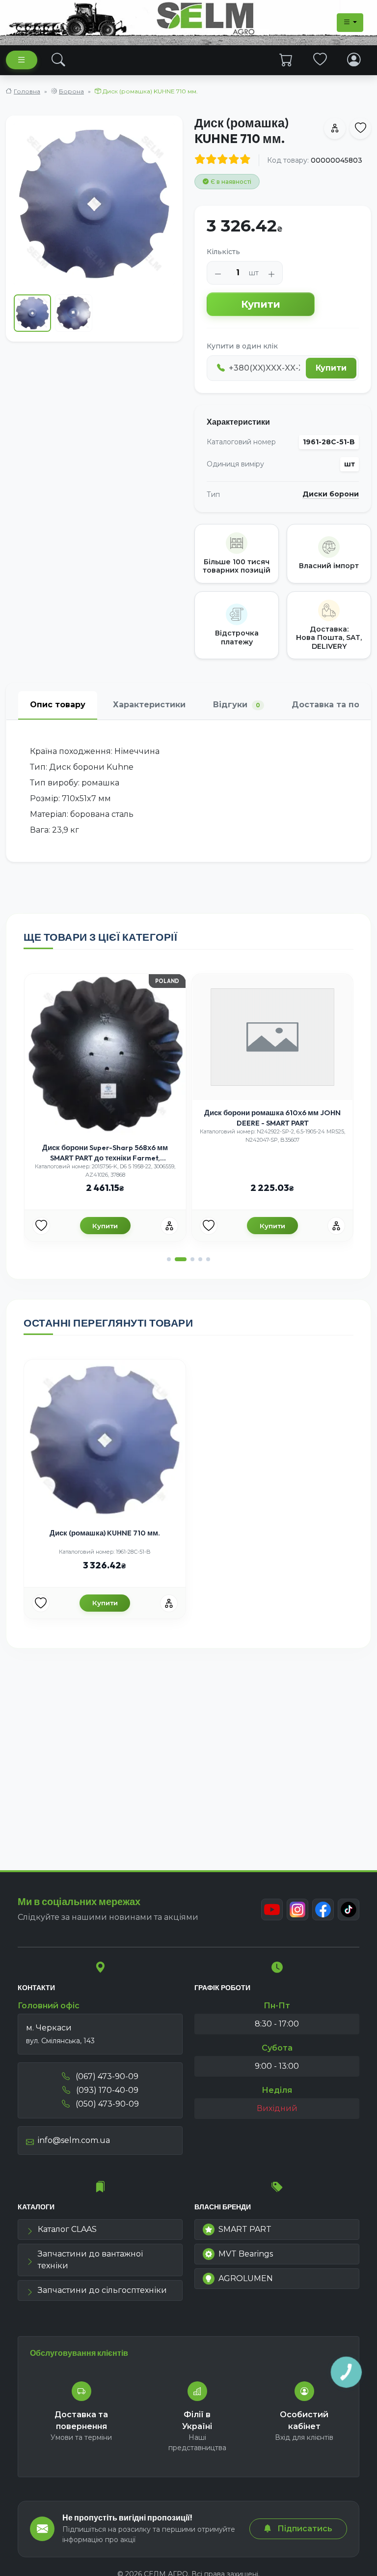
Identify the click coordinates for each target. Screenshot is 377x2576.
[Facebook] (323, 1910)
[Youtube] (272, 1910)
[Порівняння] (169, 1226)
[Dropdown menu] (350, 23)
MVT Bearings (246, 2254)
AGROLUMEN (246, 2278)
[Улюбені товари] (320, 59)
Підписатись (304, 2529)
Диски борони (331, 494)
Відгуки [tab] (237, 705)
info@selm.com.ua (74, 2140)
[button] (169, 1259)
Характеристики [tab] (149, 705)
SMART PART (245, 2229)
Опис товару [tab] (58, 705)
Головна (27, 91)
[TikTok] (349, 1910)
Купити (261, 304)
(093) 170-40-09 (106, 2090)
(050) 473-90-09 (106, 2104)
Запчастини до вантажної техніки (90, 2260)
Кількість (223, 252)
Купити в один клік (242, 346)
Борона (71, 91)
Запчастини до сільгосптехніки (102, 2290)
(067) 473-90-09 (106, 2076)
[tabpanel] (188, 791)
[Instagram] (297, 1910)
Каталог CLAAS (67, 2229)
